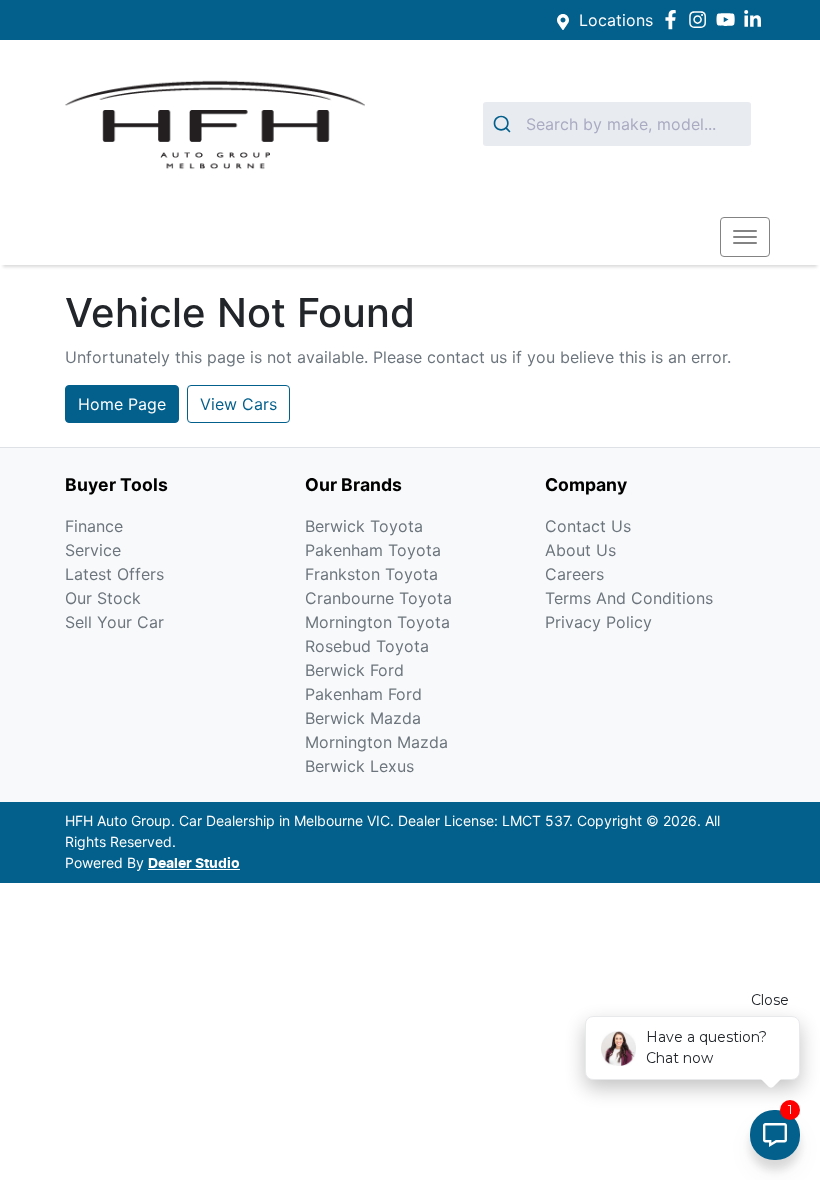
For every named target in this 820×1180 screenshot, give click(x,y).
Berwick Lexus (359, 766)
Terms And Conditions (629, 598)
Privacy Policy (598, 622)
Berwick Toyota (364, 526)
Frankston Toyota (371, 574)
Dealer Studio (194, 864)
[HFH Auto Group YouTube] (729, 19)
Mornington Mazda (376, 742)
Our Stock (103, 598)
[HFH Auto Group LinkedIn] (756, 19)
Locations (616, 20)
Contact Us (588, 526)
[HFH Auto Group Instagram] (701, 19)
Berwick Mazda (363, 718)
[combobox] (617, 124)
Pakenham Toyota (373, 550)
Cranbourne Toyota (378, 598)
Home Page (122, 404)
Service (93, 550)
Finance (94, 526)
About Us (580, 550)
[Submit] (504, 124)
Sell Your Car (114, 622)
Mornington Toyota (377, 622)
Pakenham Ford (363, 694)
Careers (574, 574)
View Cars (238, 404)
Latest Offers (114, 574)
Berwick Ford (354, 670)
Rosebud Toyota (367, 646)
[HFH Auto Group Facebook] (674, 19)
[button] (745, 237)
